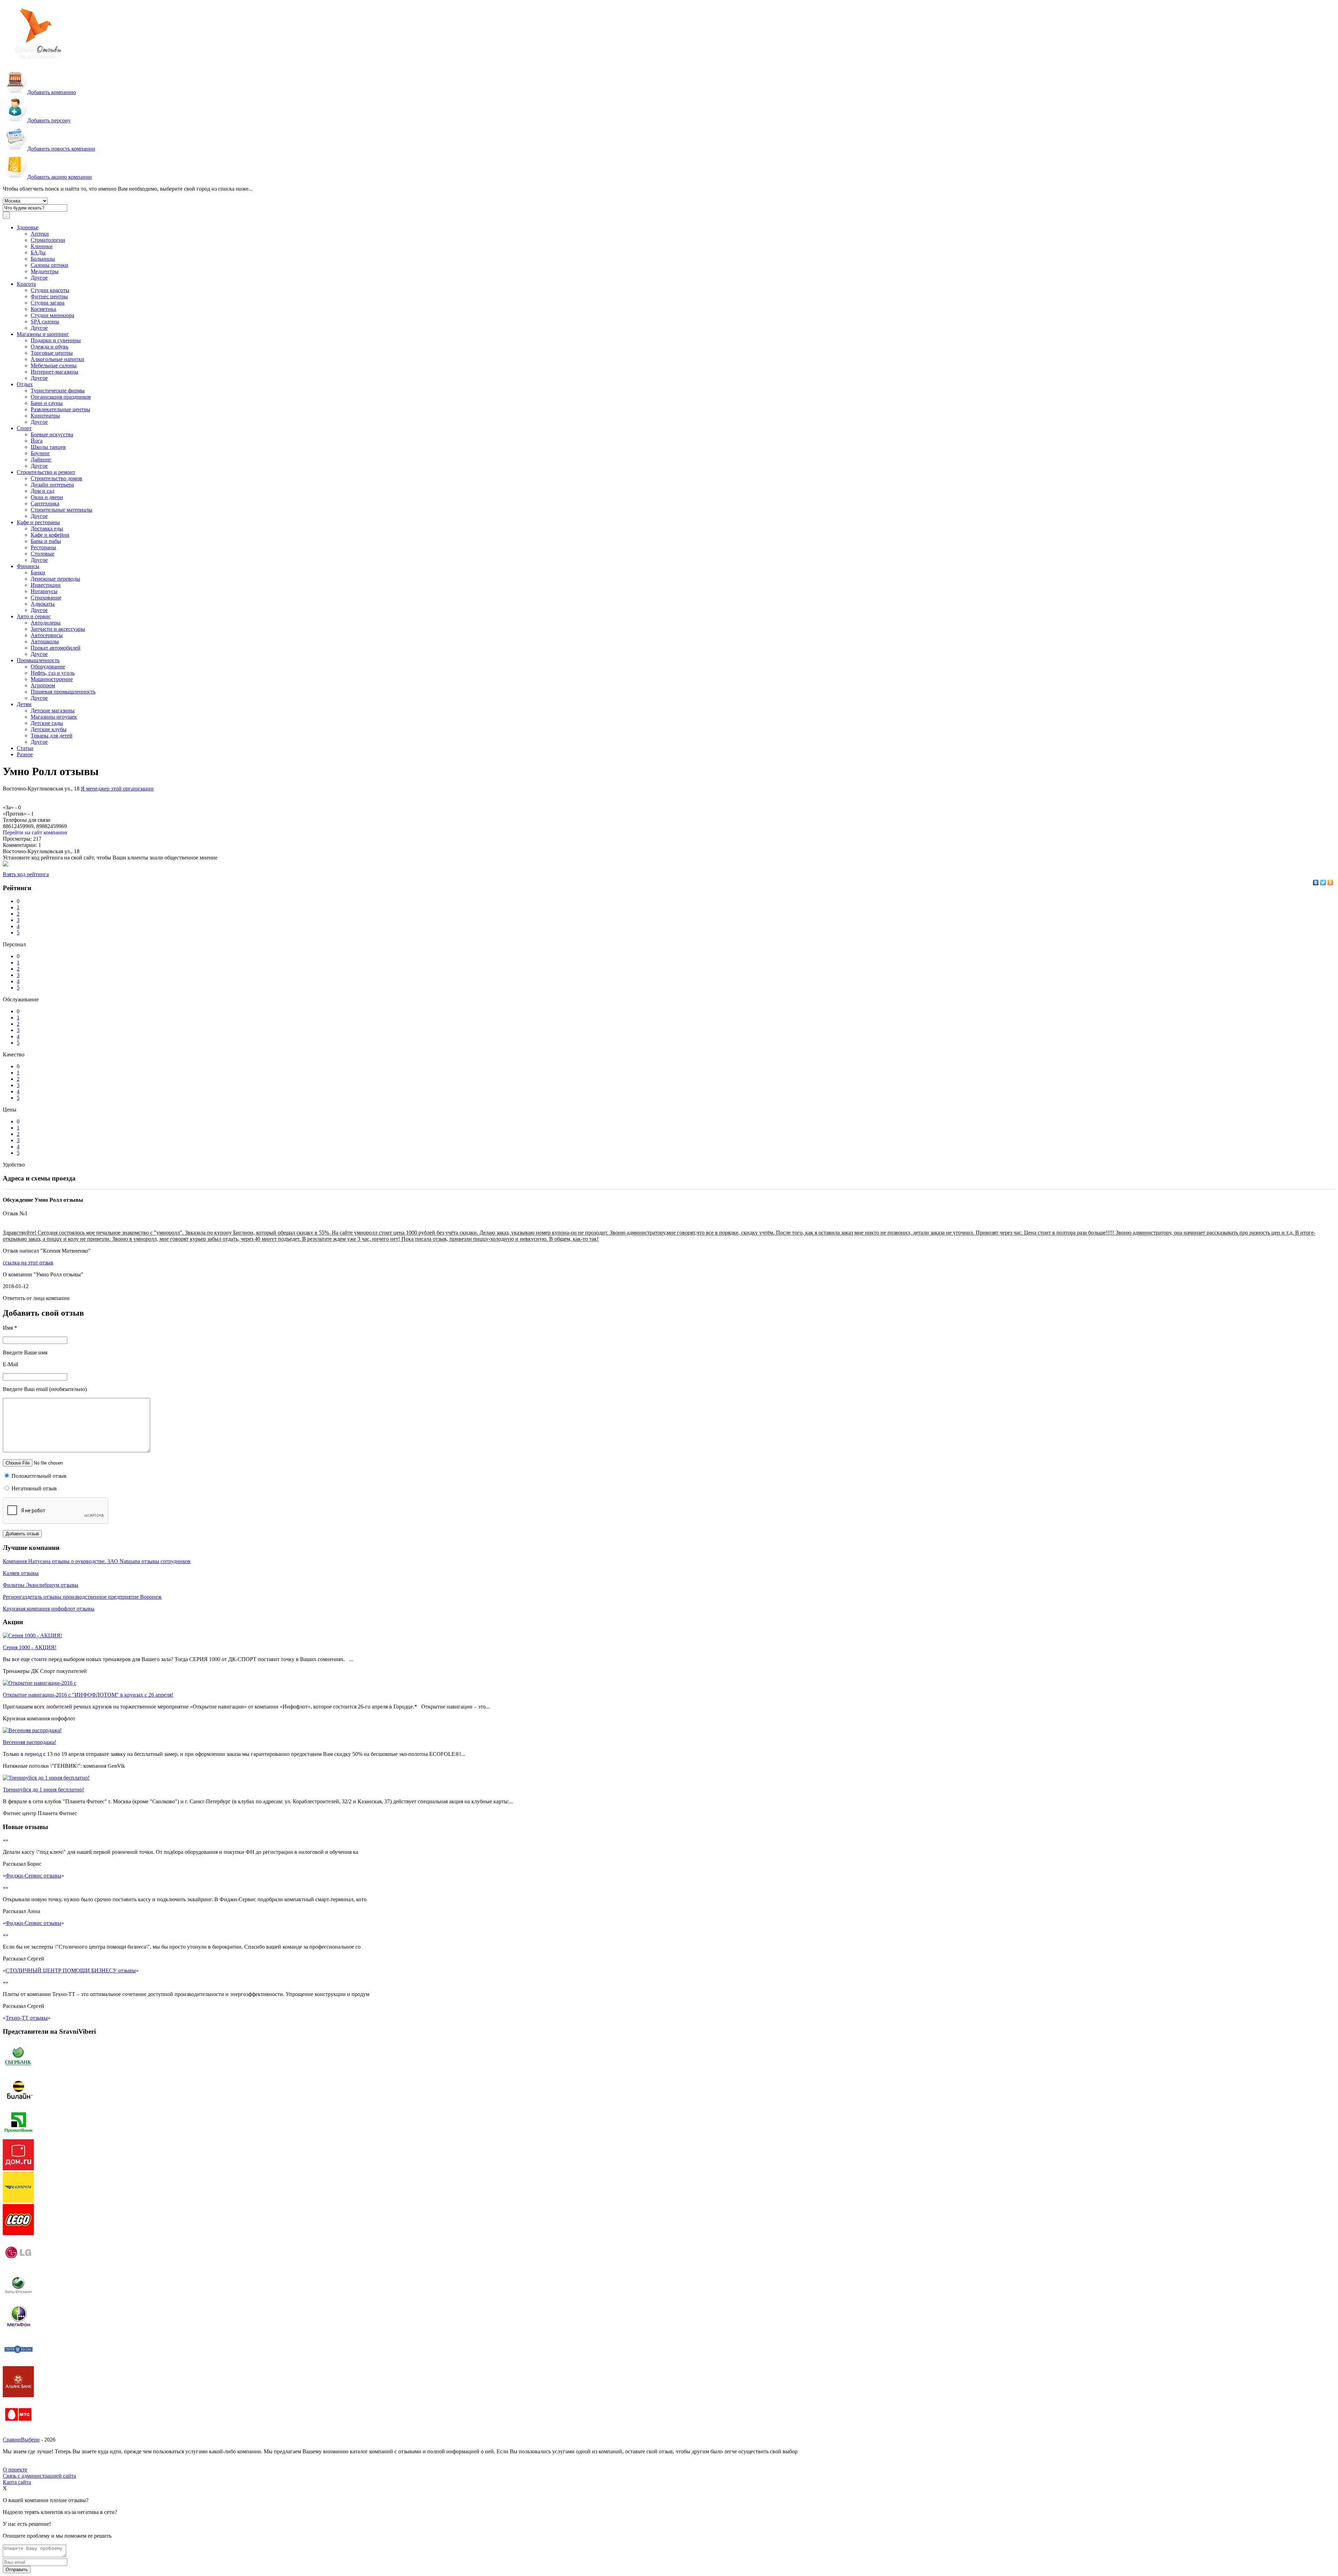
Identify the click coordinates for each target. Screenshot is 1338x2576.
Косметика (43, 309)
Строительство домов (56, 478)
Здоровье (28, 227)
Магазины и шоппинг (43, 334)
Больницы (43, 259)
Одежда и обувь (49, 347)
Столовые (43, 554)
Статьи (25, 748)
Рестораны (43, 547)
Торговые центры (52, 353)
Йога (37, 441)
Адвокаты (43, 604)
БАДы (38, 253)
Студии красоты (50, 290)
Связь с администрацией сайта (39, 2476)
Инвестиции (46, 585)
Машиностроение (52, 679)
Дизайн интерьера (52, 485)
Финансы (28, 566)
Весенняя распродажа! (29, 1742)
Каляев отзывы (21, 1573)
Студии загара (48, 303)
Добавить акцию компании (60, 177)
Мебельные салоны (54, 365)
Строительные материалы (61, 510)
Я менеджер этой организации (117, 789)
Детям (24, 704)
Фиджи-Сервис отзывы (33, 1876)
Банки (38, 572)
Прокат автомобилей (56, 648)
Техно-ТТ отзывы (27, 2018)
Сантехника (45, 503)
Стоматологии (48, 240)
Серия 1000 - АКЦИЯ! (30, 1647)
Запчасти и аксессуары (58, 629)
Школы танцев (48, 447)
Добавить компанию (52, 92)
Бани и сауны (47, 403)
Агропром (43, 685)
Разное (25, 754)
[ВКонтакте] (1316, 882)
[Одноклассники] (1331, 882)
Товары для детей (52, 736)
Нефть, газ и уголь (53, 673)
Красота (26, 284)
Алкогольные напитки (57, 359)
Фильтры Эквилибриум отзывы (41, 1585)
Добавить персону (49, 120)
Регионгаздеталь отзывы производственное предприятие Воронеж (82, 1597)
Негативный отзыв (33, 1488)
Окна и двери (47, 497)
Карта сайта (17, 2482)
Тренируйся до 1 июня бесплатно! (43, 1790)
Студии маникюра (52, 315)
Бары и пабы (46, 541)
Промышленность (38, 660)
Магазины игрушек (54, 717)
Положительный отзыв (38, 1476)
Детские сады (47, 723)
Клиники (42, 246)
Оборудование (48, 667)
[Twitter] (1323, 882)
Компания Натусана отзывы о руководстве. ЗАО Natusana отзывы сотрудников (97, 1561)
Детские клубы (49, 729)
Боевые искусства (52, 434)
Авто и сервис (34, 616)
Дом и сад (43, 491)
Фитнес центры (49, 296)
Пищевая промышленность (63, 692)
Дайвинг (41, 460)
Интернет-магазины (55, 372)
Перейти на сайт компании (35, 832)
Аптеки (40, 234)
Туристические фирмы (58, 391)
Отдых (25, 384)
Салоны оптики (49, 265)
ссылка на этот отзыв (28, 1263)
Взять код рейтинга (26, 874)
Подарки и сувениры (56, 340)
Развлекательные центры (60, 409)
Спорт (24, 428)
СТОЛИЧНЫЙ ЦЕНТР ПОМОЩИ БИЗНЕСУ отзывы (71, 1970)
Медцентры (45, 271)
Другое (39, 278)
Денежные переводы (55, 579)
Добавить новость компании (61, 149)
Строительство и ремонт (46, 472)
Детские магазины (53, 710)
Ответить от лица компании (36, 1298)
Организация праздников (61, 397)
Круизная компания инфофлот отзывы (49, 1609)
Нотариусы (44, 591)
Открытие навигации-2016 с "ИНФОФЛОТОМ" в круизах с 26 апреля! (88, 1695)
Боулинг (40, 453)
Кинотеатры (45, 416)
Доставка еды (47, 529)
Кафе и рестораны (38, 522)
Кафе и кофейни (50, 535)
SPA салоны (45, 322)
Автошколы (45, 641)
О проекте (15, 2470)
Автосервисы (47, 635)
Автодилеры (46, 623)
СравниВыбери (21, 2440)
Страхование (46, 598)
